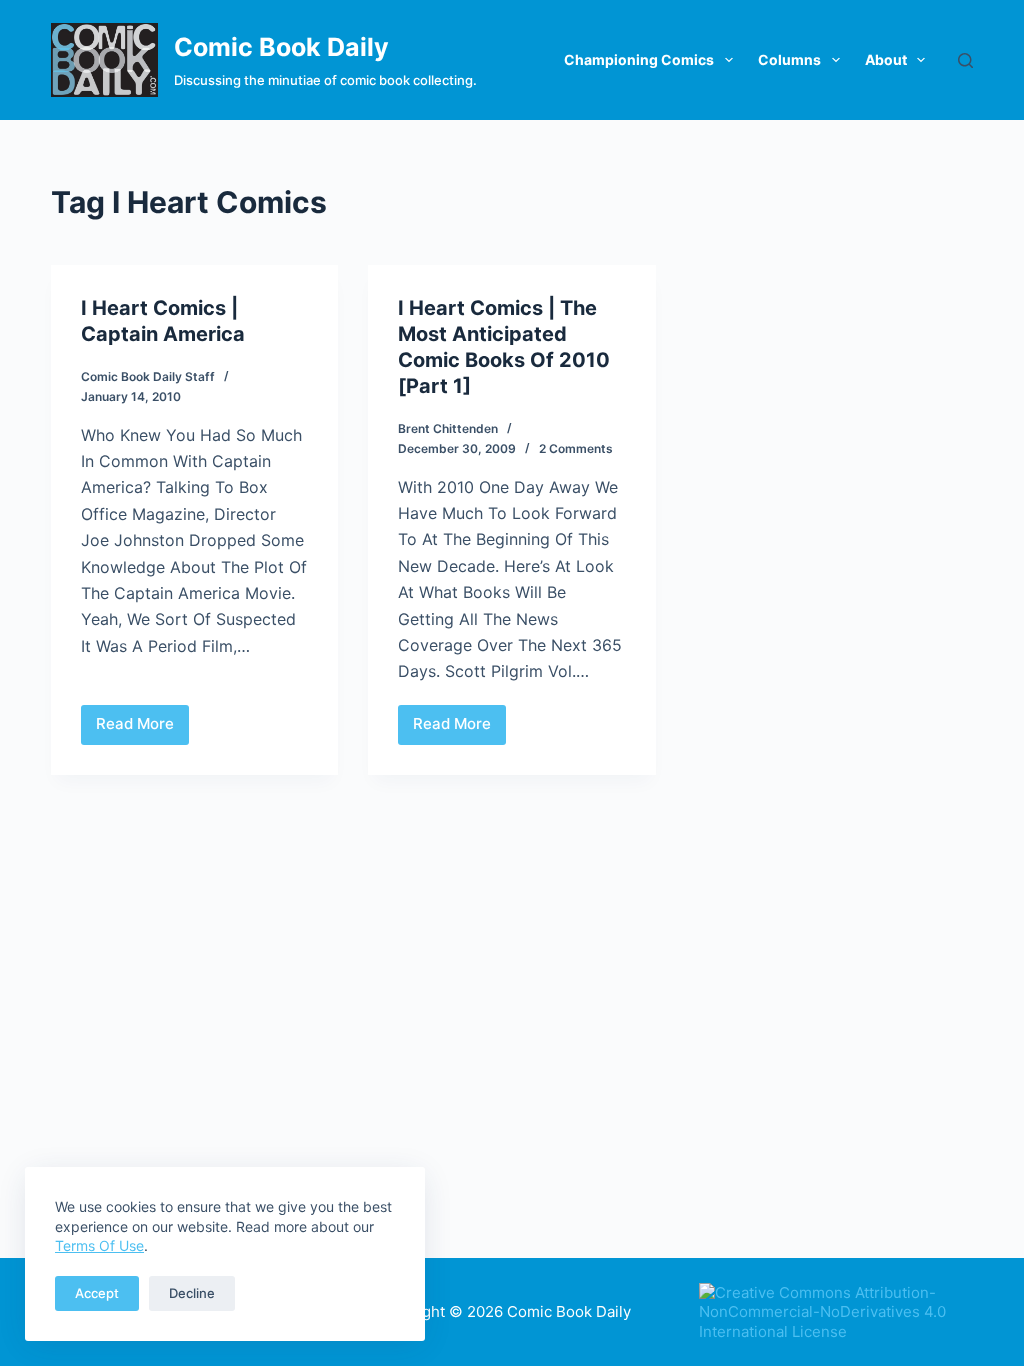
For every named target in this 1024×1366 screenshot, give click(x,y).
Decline (192, 1293)
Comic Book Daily (281, 47)
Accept (97, 1293)
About (886, 59)
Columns (789, 59)
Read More (142, 729)
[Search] (965, 60)
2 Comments (576, 448)
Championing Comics (639, 59)
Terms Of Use (99, 1245)
